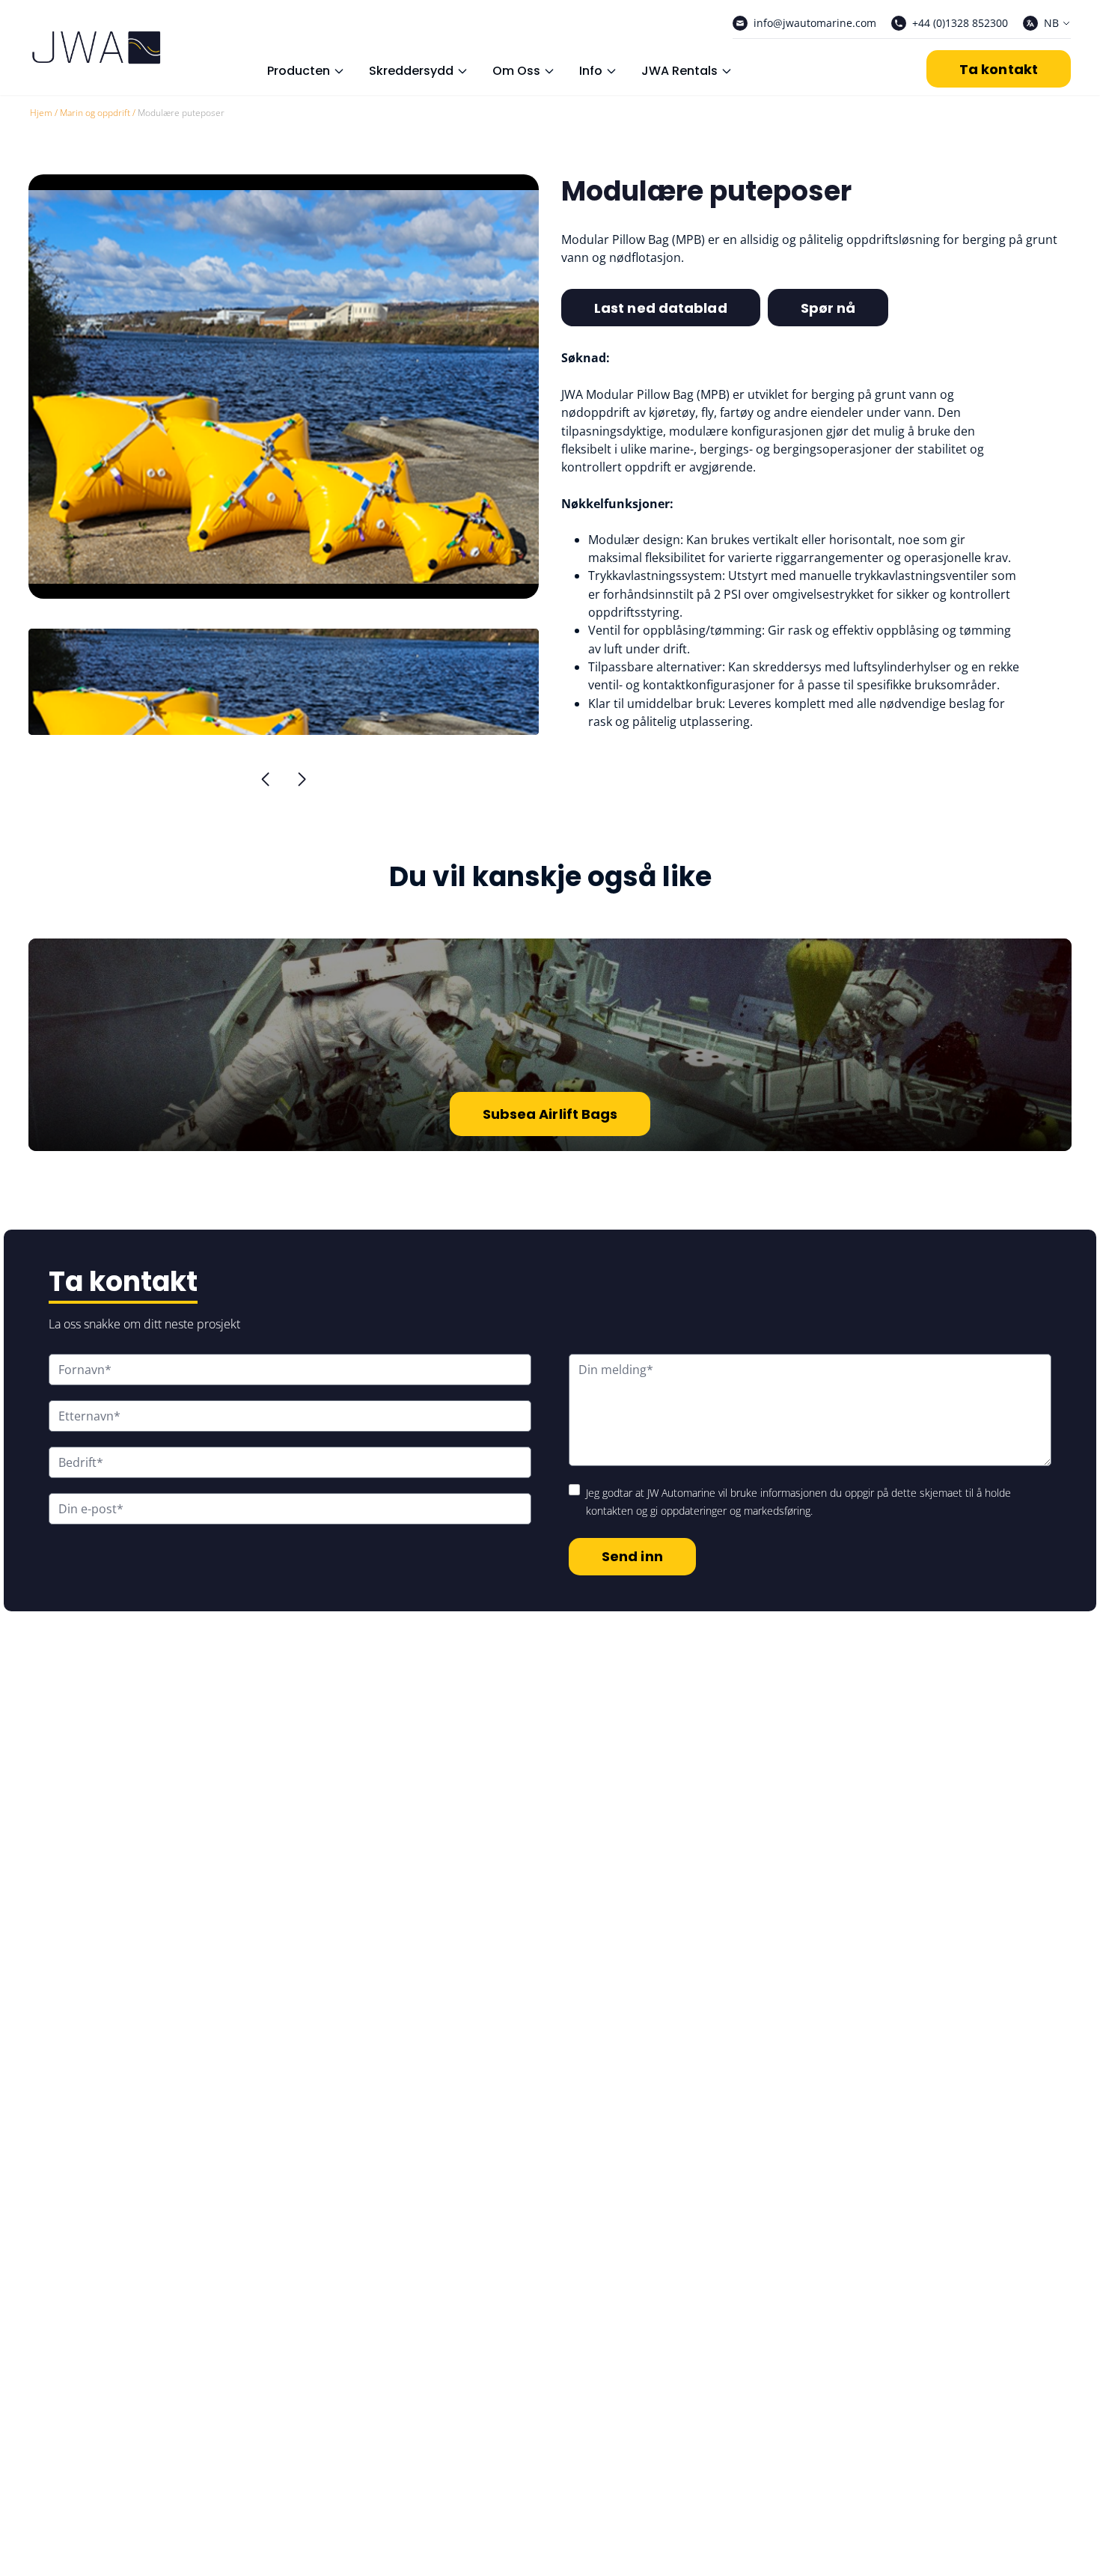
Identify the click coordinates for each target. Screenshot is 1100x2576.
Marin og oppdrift (95, 113)
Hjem (41, 113)
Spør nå (828, 308)
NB (1051, 23)
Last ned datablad (661, 308)
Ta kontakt (999, 69)
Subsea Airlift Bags (550, 1114)
